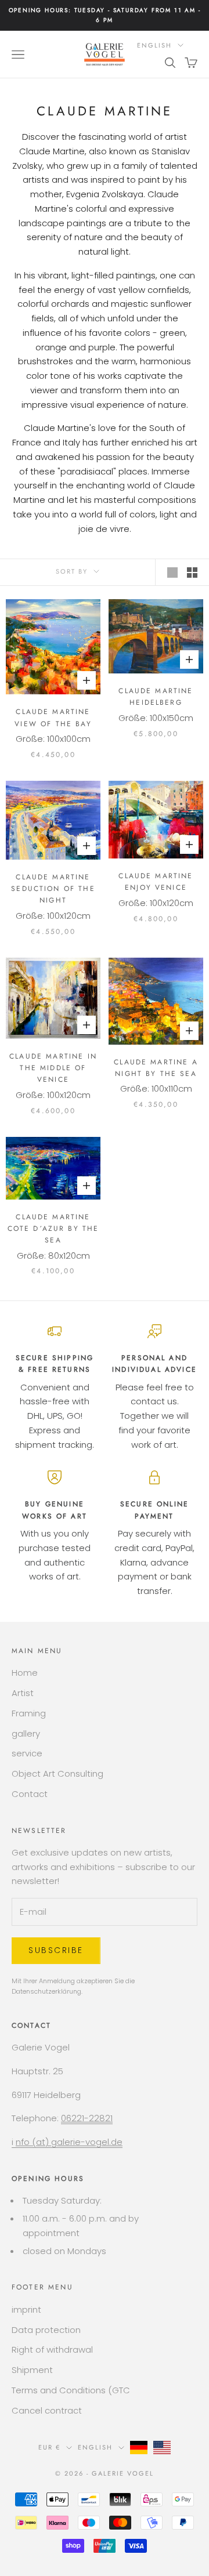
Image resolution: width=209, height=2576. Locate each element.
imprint (26, 2309)
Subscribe (56, 1950)
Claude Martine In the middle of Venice (53, 1068)
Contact (30, 1794)
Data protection (46, 2330)
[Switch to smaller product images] (192, 573)
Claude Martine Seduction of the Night (53, 889)
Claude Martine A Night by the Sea (156, 1068)
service (27, 1753)
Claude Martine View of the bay (53, 718)
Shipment (32, 2370)
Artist (23, 1693)
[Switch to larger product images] (172, 573)
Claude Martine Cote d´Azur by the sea (53, 1229)
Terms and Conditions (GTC (71, 2390)
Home (25, 1673)
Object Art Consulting (57, 1774)
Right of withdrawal (52, 2349)
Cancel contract (47, 2410)
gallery (26, 1733)
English (154, 45)
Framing (29, 1713)
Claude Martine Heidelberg (156, 697)
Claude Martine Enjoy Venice (156, 882)
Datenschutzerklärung (46, 1991)
